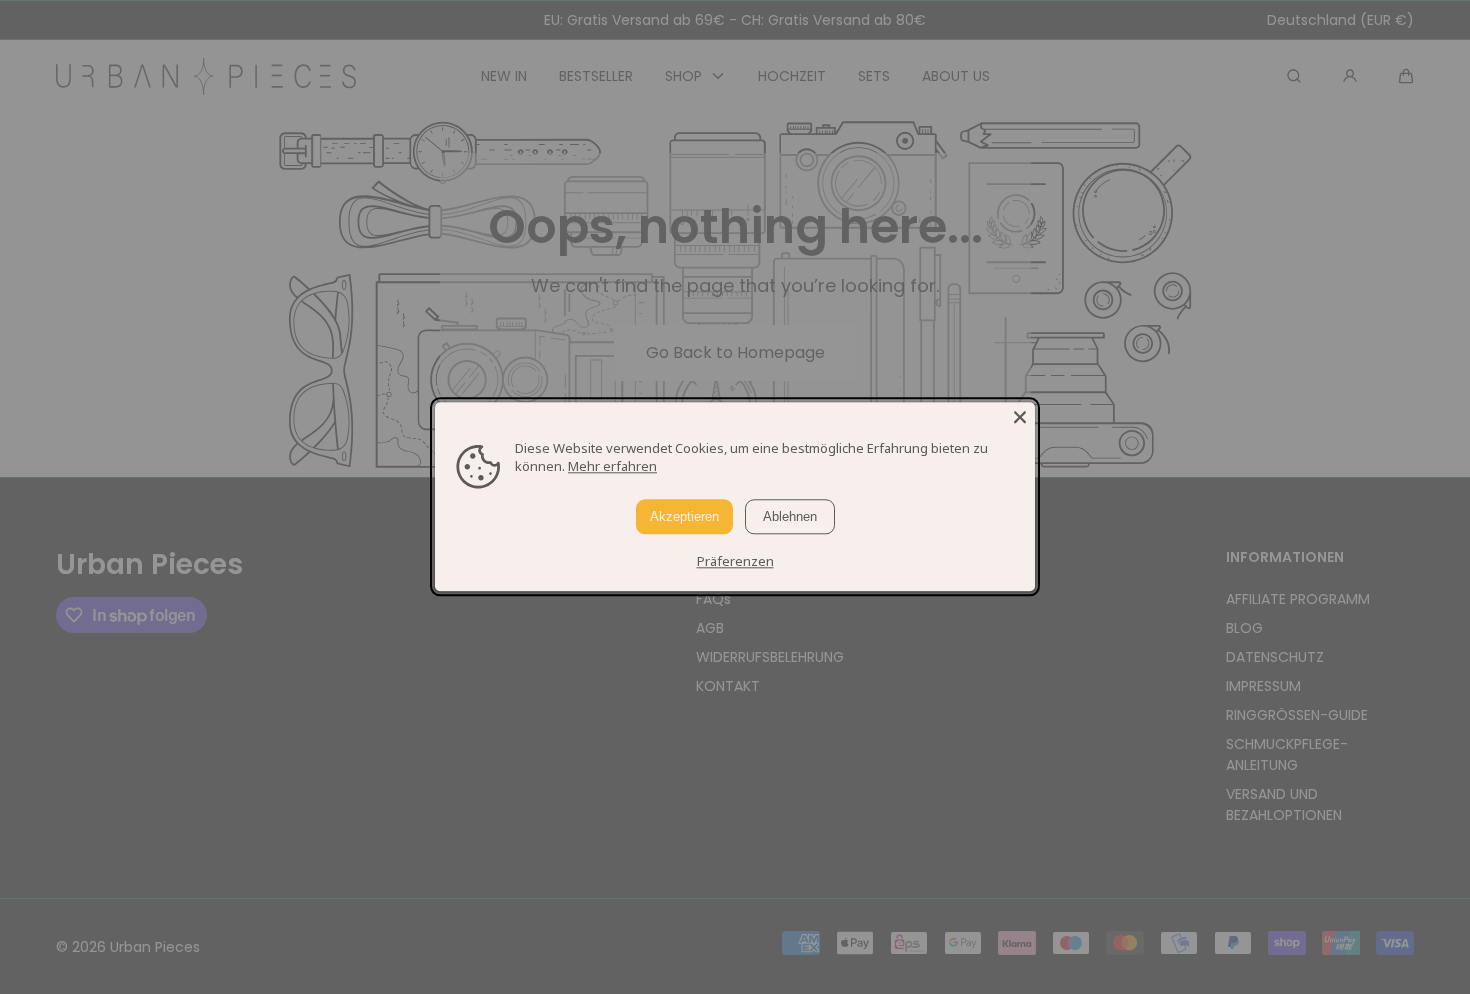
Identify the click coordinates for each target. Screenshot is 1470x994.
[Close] (1020, 417)
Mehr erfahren (612, 466)
